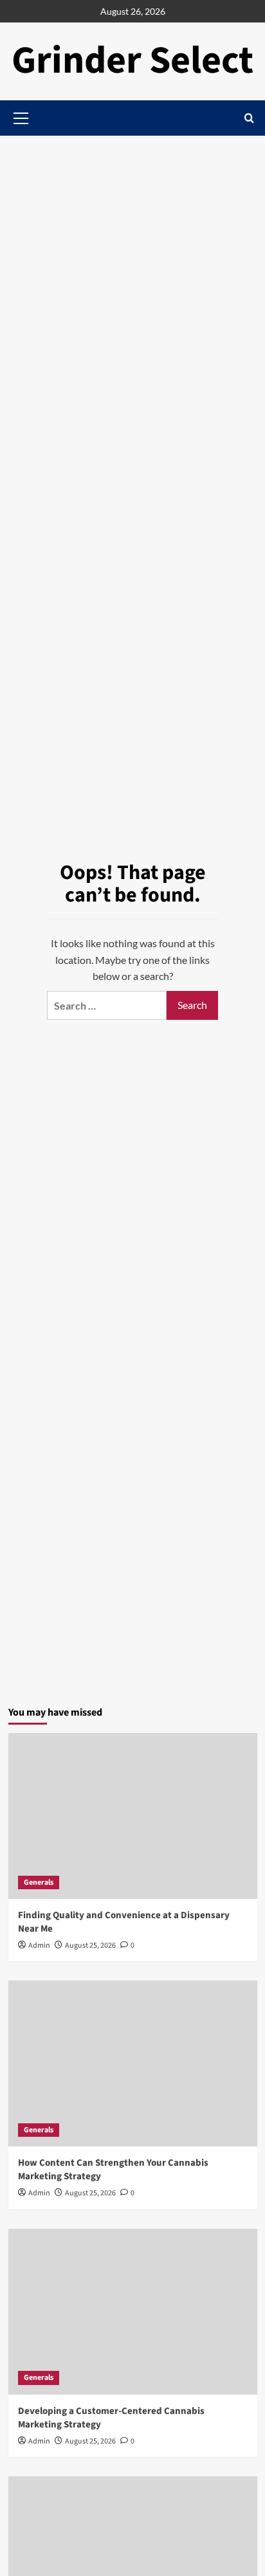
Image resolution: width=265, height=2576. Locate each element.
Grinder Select (132, 61)
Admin (39, 1946)
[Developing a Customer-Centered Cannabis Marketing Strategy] (133, 2312)
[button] (249, 118)
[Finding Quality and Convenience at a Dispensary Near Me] (133, 1816)
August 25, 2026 (90, 1946)
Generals (39, 1882)
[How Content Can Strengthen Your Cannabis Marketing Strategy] (133, 2064)
